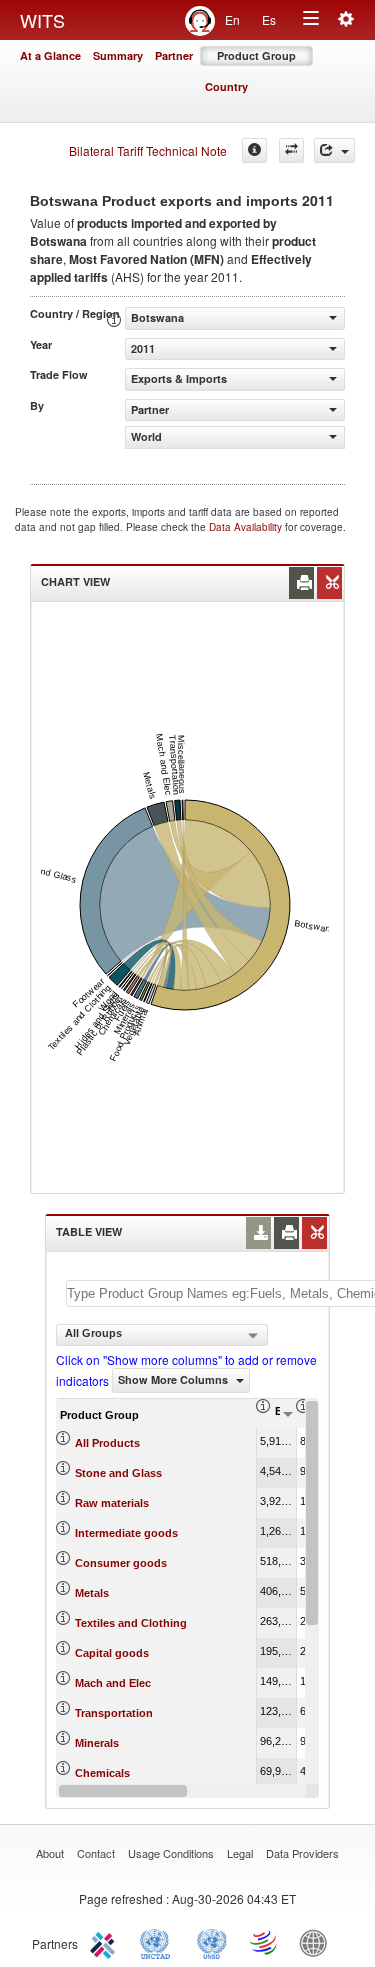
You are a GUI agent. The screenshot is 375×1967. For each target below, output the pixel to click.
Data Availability (247, 527)
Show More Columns (174, 1379)
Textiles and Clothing (131, 1623)
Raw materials (112, 1503)
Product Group (256, 55)
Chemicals (102, 1773)
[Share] (334, 150)
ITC (106, 1942)
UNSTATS (212, 1942)
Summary (118, 55)
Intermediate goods (126, 1533)
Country (226, 86)
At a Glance (50, 55)
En (232, 19)
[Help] (254, 150)
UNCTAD (159, 1942)
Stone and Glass (118, 1473)
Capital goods (112, 1653)
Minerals (97, 1743)
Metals (92, 1593)
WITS (42, 20)
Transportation (114, 1713)
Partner (174, 55)
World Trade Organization (265, 1942)
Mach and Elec (113, 1683)
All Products (107, 1443)
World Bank (318, 1942)
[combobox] (162, 1335)
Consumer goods (121, 1563)
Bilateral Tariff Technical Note (148, 150)
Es (269, 19)
